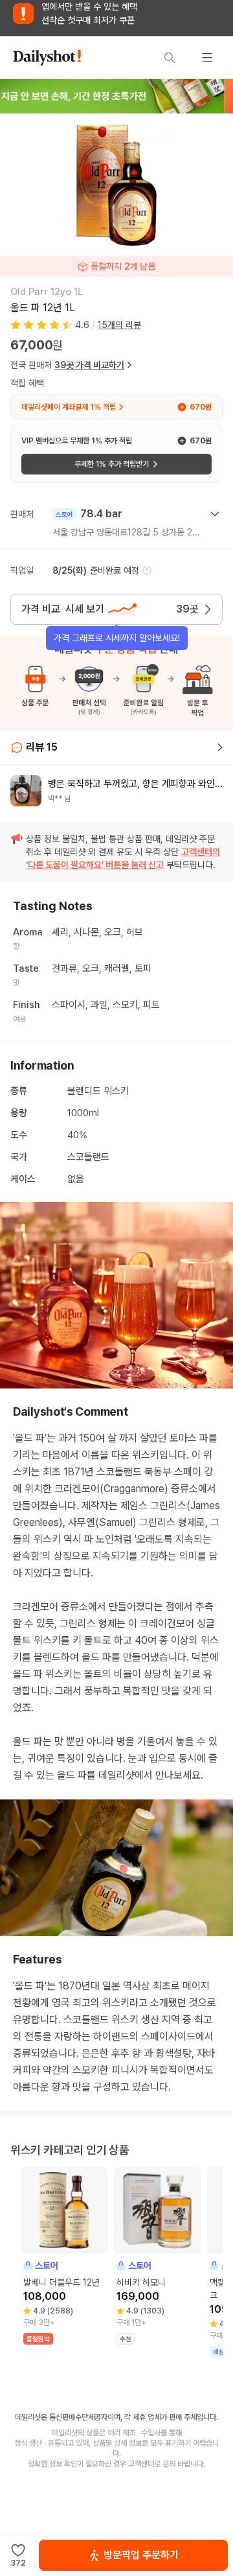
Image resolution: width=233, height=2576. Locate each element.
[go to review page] (220, 747)
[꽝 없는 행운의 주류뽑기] (116, 96)
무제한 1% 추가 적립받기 (112, 464)
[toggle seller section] (215, 514)
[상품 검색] (170, 58)
